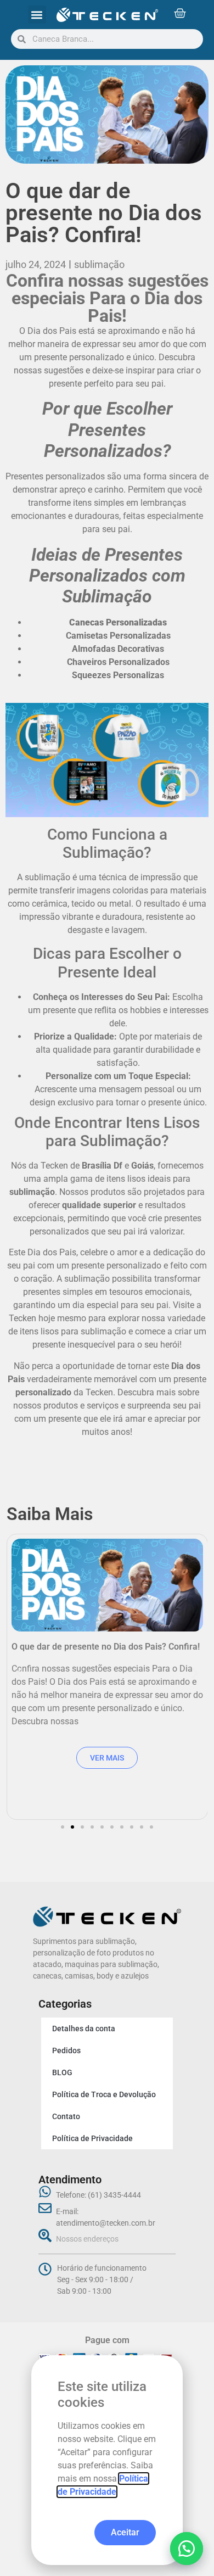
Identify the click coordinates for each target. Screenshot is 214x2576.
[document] (107, 1288)
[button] (187, 2549)
